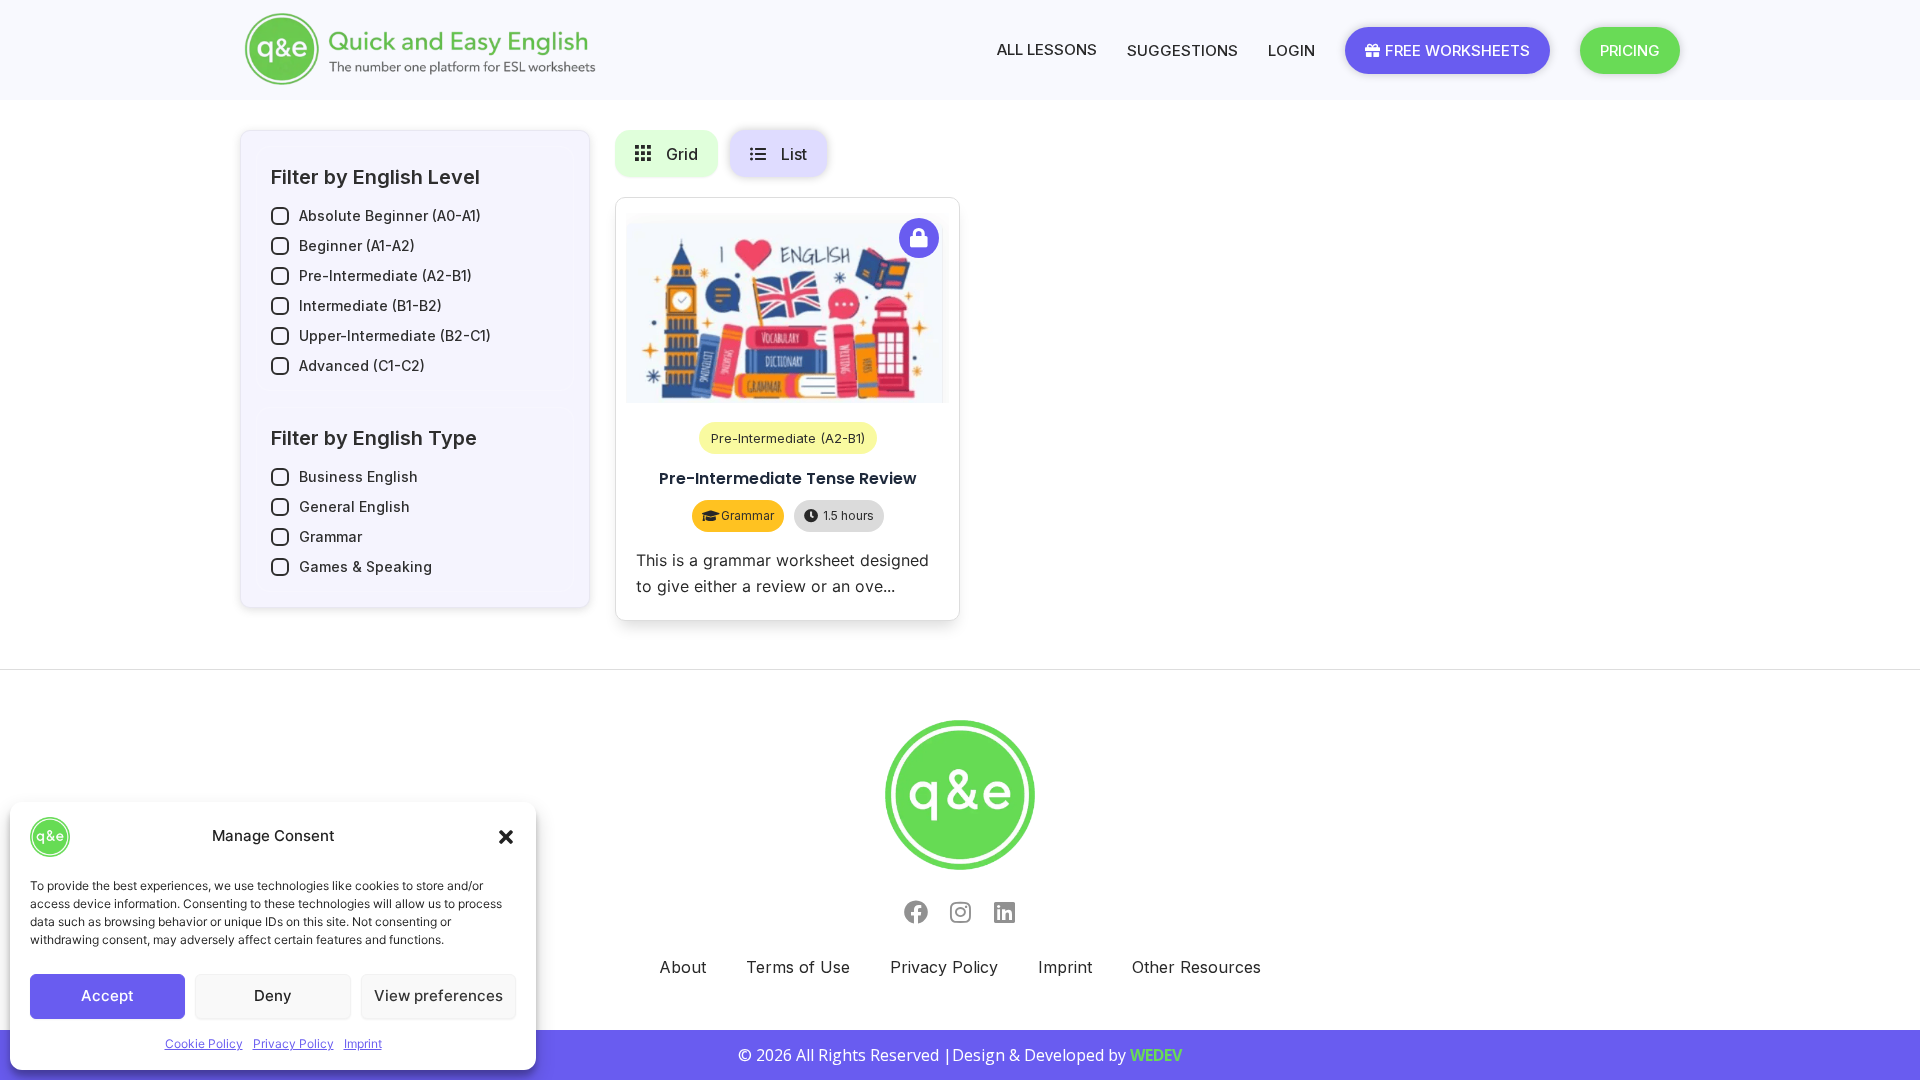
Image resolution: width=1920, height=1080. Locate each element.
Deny (273, 995)
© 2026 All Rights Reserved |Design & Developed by (960, 1055)
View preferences (438, 995)
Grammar (747, 515)
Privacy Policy (293, 1043)
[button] (506, 837)
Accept (107, 995)
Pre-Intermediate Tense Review (788, 478)
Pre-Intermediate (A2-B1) (788, 438)
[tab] (666, 153)
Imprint (363, 1043)
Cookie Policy (204, 1043)
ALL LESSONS (1047, 49)
